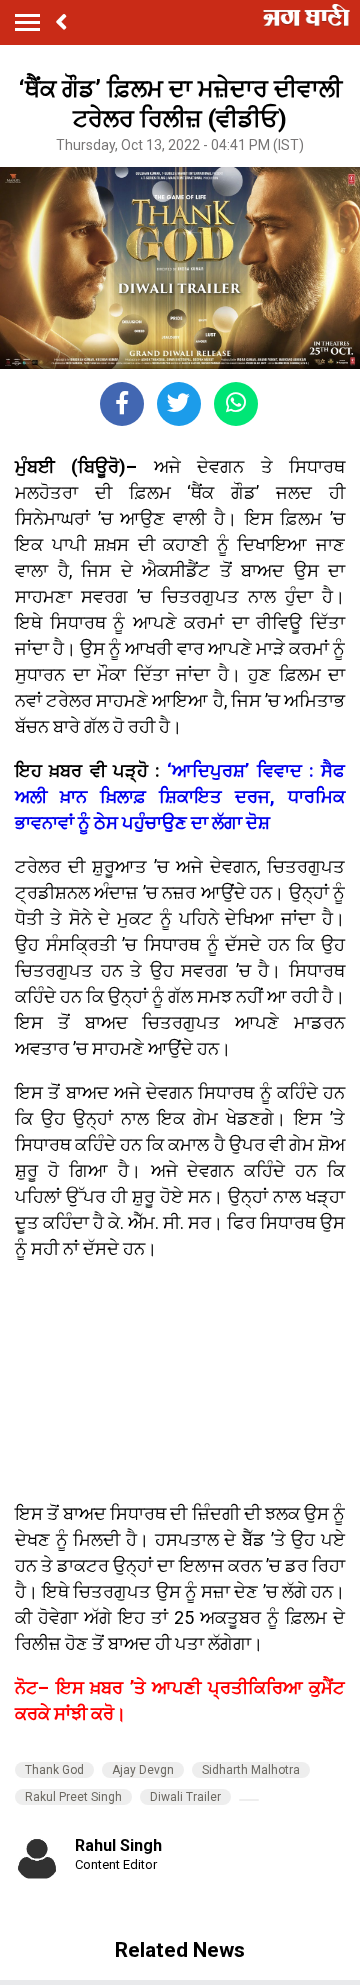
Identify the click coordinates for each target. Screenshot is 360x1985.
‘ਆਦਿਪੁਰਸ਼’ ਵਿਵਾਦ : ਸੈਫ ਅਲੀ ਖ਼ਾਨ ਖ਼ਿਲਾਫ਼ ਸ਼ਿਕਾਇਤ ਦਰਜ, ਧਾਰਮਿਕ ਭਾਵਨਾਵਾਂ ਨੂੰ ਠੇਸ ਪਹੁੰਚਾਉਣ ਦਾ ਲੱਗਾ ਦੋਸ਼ (180, 796)
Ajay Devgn (143, 1770)
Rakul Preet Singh (73, 1797)
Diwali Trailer (185, 1797)
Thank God (54, 1770)
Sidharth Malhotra (251, 1770)
